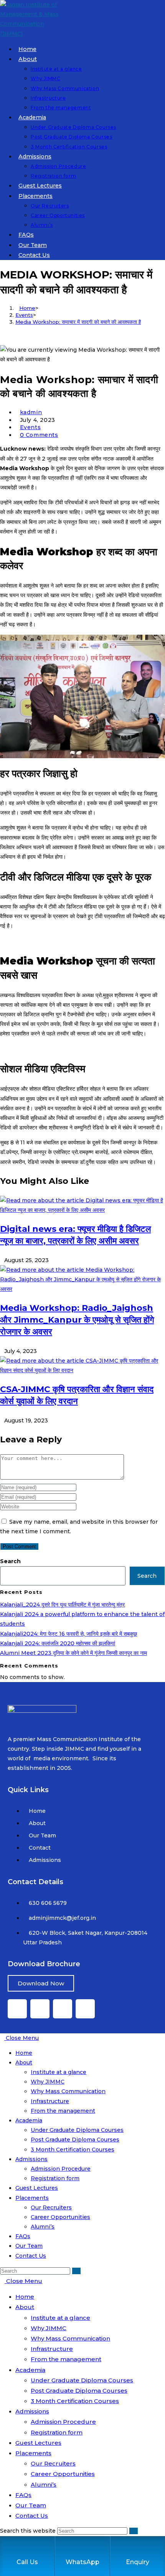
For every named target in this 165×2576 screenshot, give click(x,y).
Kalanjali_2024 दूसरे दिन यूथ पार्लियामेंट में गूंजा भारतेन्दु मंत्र (62, 1605)
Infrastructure (50, 2101)
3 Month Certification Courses (73, 2150)
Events (31, 427)
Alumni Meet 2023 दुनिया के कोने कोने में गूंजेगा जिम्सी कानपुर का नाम (73, 1653)
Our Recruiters (51, 2207)
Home (24, 2053)
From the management (63, 2111)
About (24, 2062)
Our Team (29, 2246)
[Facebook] (17, 2009)
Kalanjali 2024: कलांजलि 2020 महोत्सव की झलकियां (58, 1643)
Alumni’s (43, 2227)
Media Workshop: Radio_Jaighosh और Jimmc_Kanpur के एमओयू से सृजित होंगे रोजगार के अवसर (77, 1320)
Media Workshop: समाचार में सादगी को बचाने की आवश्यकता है (78, 322)
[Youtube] (40, 2009)
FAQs (23, 2236)
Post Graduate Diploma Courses (75, 2140)
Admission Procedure (61, 2169)
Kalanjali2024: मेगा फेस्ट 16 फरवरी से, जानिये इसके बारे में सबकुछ (68, 1634)
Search (10, 1561)
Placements (32, 2198)
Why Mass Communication (68, 2091)
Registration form (55, 2178)
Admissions (31, 2159)
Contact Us (31, 2256)
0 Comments (39, 435)
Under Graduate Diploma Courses (77, 2130)
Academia (29, 2120)
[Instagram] (85, 2009)
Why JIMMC (48, 2082)
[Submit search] (76, 2271)
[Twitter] (63, 2009)
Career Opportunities (60, 2217)
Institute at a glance (59, 2072)
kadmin (31, 412)
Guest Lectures (37, 2188)
